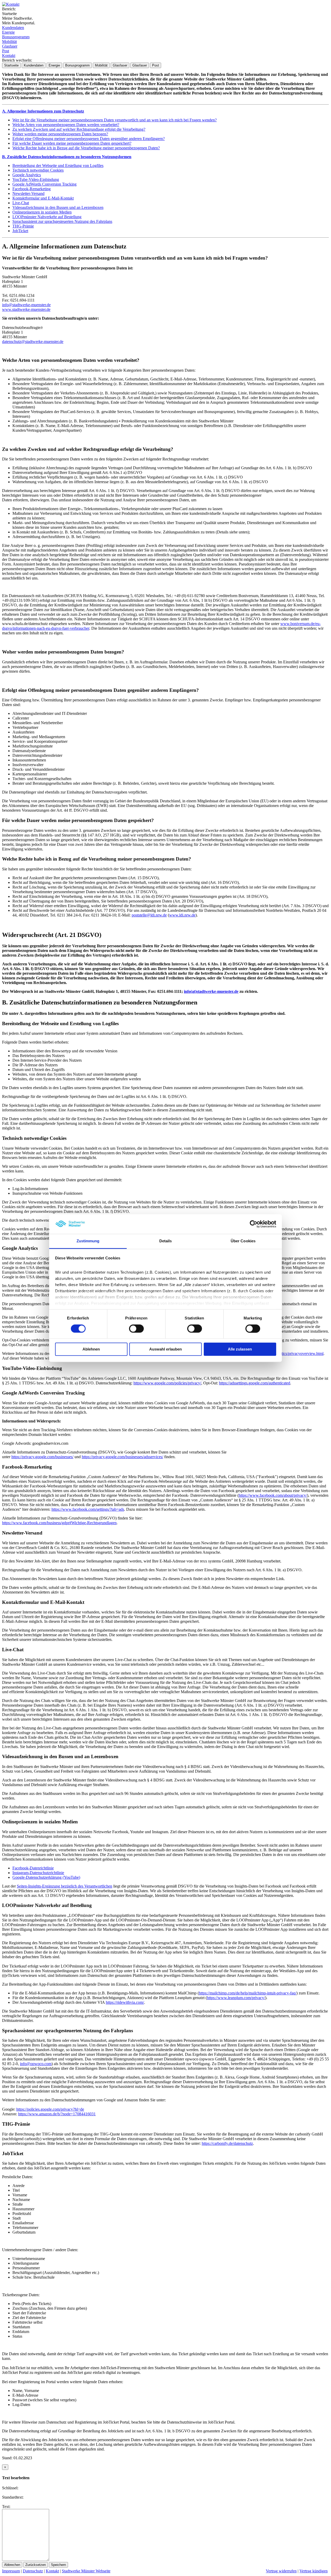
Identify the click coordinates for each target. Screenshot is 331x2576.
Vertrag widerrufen (281, 2571)
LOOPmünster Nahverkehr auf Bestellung (47, 217)
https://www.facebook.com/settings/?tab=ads (88, 1509)
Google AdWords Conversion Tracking (44, 184)
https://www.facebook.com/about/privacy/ (273, 1495)
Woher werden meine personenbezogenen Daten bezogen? (60, 134)
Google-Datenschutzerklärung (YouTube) (46, 1877)
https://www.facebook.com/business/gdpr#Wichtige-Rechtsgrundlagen (59, 1523)
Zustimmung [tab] (88, 1241)
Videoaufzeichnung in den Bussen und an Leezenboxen (58, 207)
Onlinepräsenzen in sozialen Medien (42, 212)
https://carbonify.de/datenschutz (227, 2143)
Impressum (11, 2571)
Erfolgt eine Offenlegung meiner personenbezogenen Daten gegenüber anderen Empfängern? (89, 139)
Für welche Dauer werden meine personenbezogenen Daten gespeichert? (72, 143)
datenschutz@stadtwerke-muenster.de (33, 342)
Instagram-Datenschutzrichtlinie (38, 1873)
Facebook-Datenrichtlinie (33, 1868)
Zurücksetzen (36, 2565)
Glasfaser (10, 46)
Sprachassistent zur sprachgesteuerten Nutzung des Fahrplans (62, 221)
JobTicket (20, 231)
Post (6, 51)
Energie (8, 32)
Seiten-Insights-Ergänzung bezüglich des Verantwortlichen (65, 1886)
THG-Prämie (23, 226)
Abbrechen (12, 2565)
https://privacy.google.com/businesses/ (42, 1457)
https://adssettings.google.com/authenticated (255, 1383)
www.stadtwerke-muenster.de (26, 309)
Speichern (58, 2565)
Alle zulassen (240, 1349)
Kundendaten (13, 28)
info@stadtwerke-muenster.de (26, 305)
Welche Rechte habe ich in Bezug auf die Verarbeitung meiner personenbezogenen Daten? (86, 148)
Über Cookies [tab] (243, 1241)
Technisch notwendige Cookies (38, 170)
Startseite (11, 65)
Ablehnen (91, 1349)
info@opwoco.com (36, 2064)
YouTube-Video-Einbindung (36, 179)
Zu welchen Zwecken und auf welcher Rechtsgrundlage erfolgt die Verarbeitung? (79, 129)
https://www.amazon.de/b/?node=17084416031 (57, 2114)
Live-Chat (21, 203)
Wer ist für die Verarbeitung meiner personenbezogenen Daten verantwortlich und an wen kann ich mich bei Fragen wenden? (115, 120)
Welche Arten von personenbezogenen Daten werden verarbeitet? (66, 125)
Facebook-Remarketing (32, 189)
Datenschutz (33, 2571)
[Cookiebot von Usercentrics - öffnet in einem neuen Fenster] (254, 1224)
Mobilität (9, 42)
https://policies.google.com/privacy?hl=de (50, 2109)
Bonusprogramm (16, 37)
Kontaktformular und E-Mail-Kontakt (43, 198)
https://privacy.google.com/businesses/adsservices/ (122, 1457)
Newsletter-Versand (28, 193)
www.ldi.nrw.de (182, 915)
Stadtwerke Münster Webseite (86, 2571)
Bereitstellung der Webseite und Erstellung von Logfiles (58, 166)
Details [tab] (166, 1241)
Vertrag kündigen (314, 2571)
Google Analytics (27, 175)
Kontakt (9, 56)
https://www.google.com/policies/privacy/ (167, 1383)
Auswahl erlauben (165, 1349)
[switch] (136, 1329)
